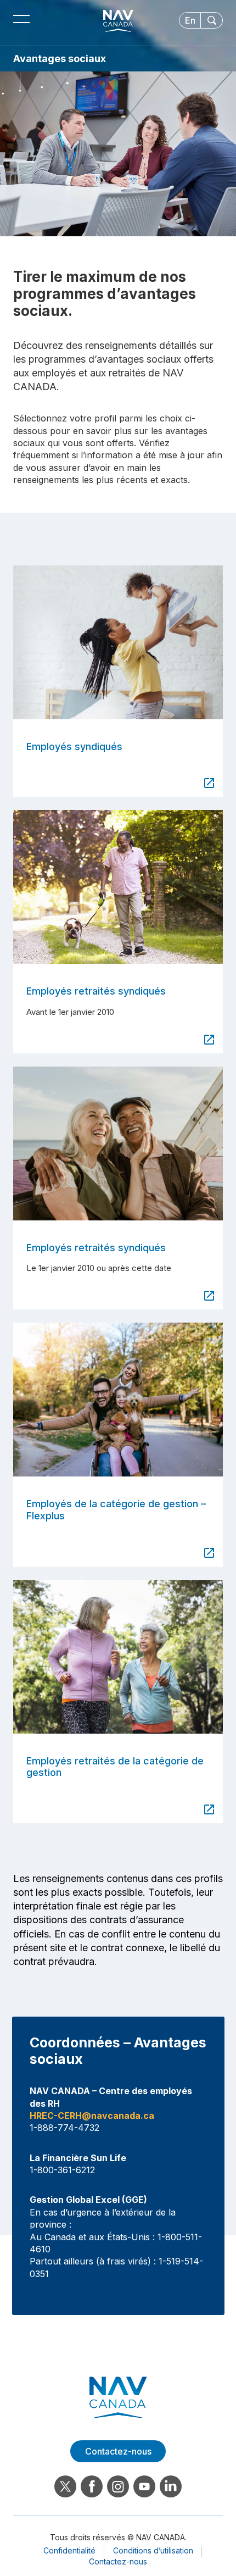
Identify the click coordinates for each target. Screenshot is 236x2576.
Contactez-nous (118, 2561)
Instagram (118, 2486)
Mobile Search (212, 20)
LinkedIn (171, 2486)
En (190, 20)
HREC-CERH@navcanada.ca (92, 2116)
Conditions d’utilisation (153, 2550)
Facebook (92, 2486)
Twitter (65, 2486)
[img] (118, 642)
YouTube (144, 2486)
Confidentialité (69, 2550)
